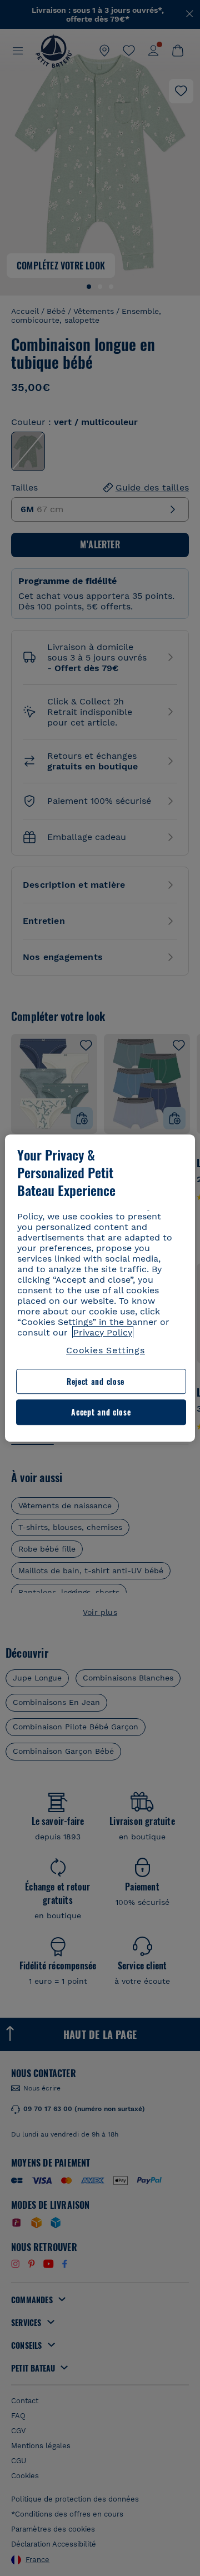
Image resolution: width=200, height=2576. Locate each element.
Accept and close (101, 1412)
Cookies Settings (106, 1350)
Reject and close (96, 1381)
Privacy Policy (103, 1332)
